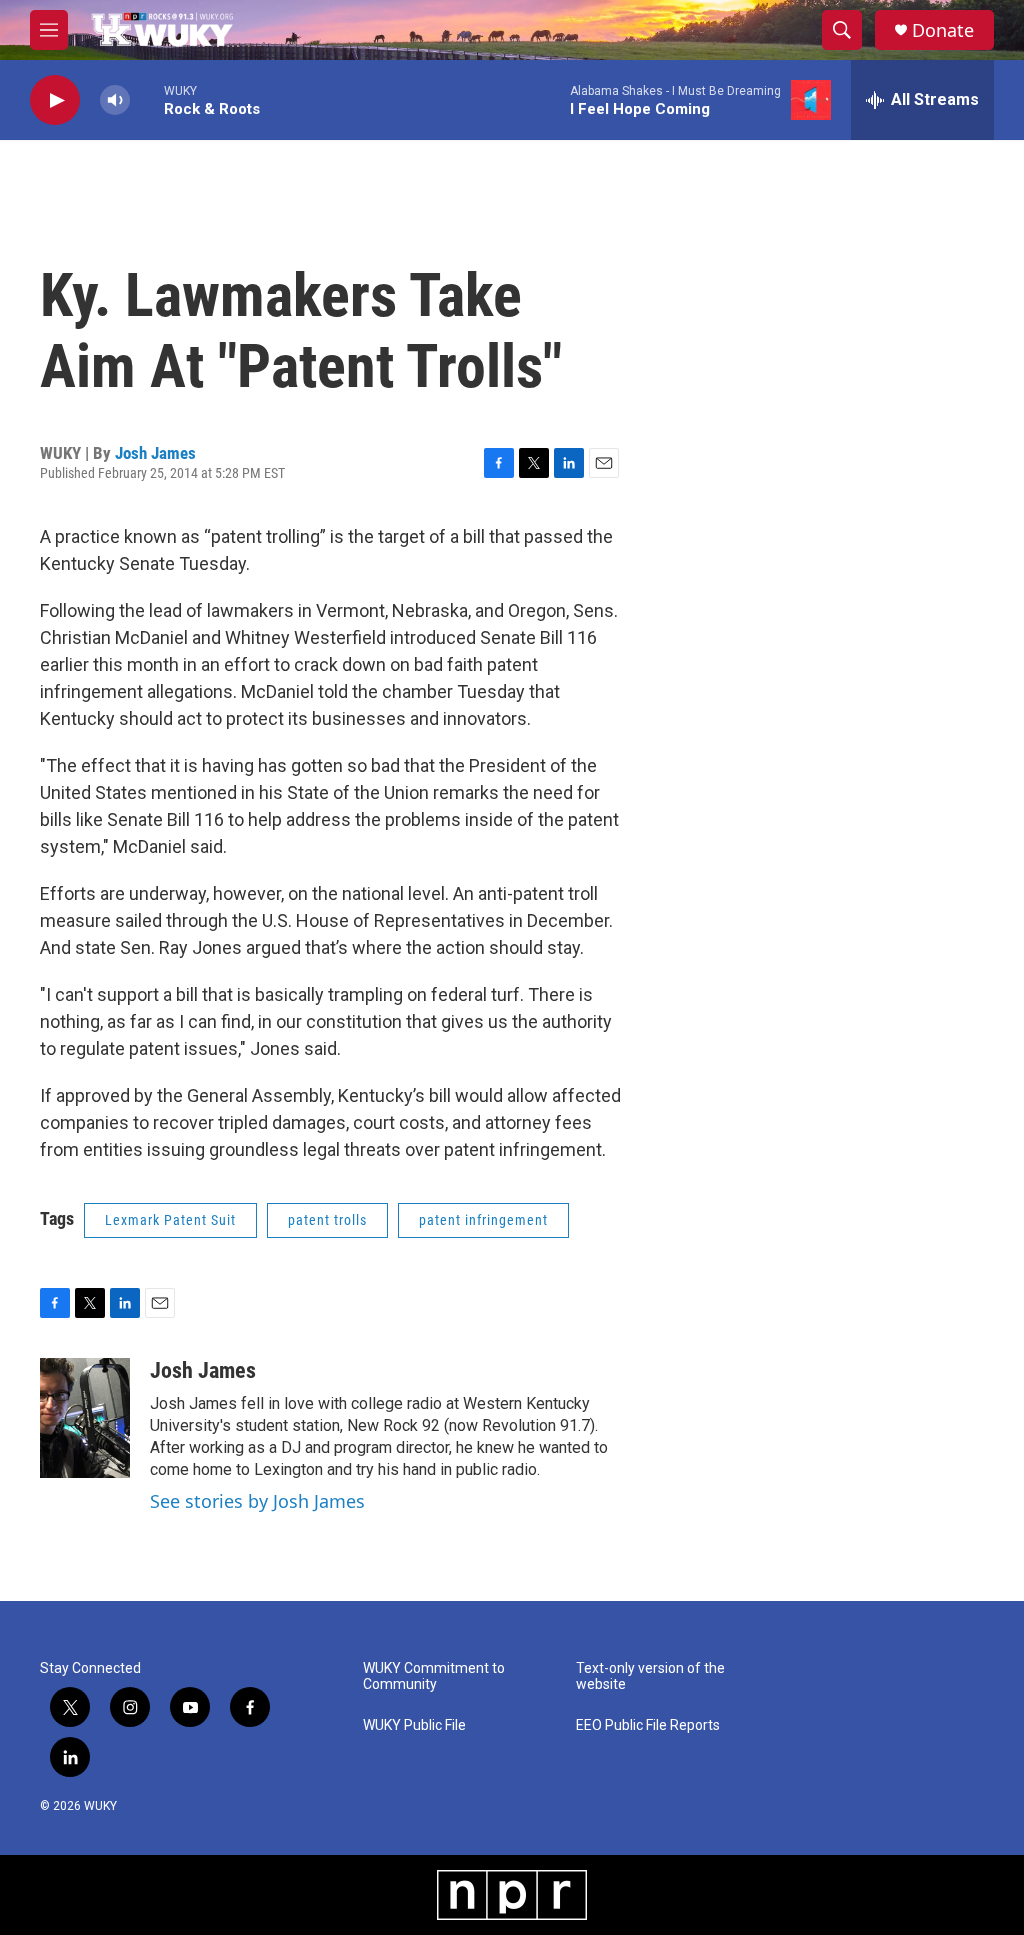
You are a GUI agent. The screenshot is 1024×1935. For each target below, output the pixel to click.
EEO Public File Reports (648, 1725)
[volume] (115, 100)
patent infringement (483, 1220)
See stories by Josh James (257, 1501)
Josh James (155, 453)
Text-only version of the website (650, 1676)
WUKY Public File (414, 1725)
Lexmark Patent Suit (170, 1220)
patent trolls (327, 1220)
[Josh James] (85, 1418)
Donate (943, 30)
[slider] (147, 99)
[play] (55, 100)
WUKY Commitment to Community (434, 1676)
